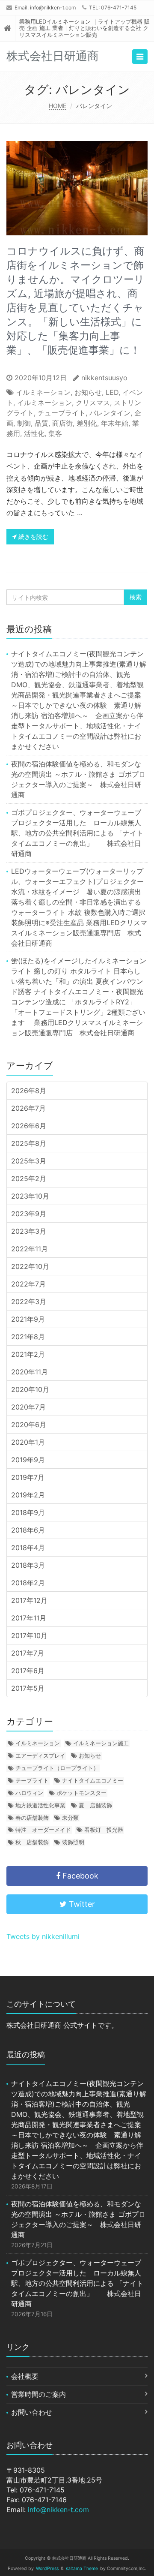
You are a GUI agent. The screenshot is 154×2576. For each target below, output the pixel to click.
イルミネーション (43, 392)
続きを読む (33, 537)
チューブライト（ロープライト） (57, 1768)
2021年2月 (28, 1354)
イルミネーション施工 (101, 1743)
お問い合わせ (32, 2412)
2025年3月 (29, 1161)
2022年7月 (28, 1284)
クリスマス (93, 403)
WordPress (47, 2568)
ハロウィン (29, 1793)
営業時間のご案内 (38, 2394)
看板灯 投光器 (104, 1830)
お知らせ (88, 392)
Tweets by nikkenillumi (43, 1936)
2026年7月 (28, 1108)
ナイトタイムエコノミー (93, 1780)
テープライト (32, 1780)
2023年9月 (29, 1214)
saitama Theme (82, 2568)
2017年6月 (28, 1671)
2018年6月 (28, 1530)
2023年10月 (30, 1196)
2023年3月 (29, 1231)
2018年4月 (28, 1548)
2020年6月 (29, 1425)
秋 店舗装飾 (32, 1842)
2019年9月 (28, 1460)
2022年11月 (30, 1249)
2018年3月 (28, 1565)
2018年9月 (28, 1512)
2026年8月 (29, 1091)
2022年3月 (29, 1302)
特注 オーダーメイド (43, 1830)
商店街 (62, 423)
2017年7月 (28, 1653)
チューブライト (62, 413)
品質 (41, 423)
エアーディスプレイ (40, 1755)
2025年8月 (29, 1143)
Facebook (79, 1876)
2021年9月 (28, 1319)
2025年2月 (29, 1178)
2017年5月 (28, 1688)
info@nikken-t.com (53, 8)
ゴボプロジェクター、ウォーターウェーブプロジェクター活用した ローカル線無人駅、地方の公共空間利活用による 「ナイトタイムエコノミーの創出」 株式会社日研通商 (77, 833)
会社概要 (25, 2376)
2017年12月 (29, 1600)
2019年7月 (28, 1477)
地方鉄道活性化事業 (40, 1805)
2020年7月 (28, 1407)
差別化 (87, 423)
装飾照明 (73, 1842)
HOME (58, 106)
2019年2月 (28, 1495)
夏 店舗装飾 (95, 1805)
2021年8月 (28, 1337)
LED (112, 392)
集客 (55, 433)
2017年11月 (29, 1618)
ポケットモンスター (81, 1793)
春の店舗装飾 (32, 1818)
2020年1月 (28, 1442)
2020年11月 (30, 1372)
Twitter (81, 1904)
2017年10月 (29, 1635)
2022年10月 (30, 1266)
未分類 (70, 1818)
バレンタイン (110, 413)
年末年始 (115, 423)
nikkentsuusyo (104, 378)
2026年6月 (29, 1126)
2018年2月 (28, 1583)
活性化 (34, 433)
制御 (24, 423)
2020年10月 (30, 1389)
